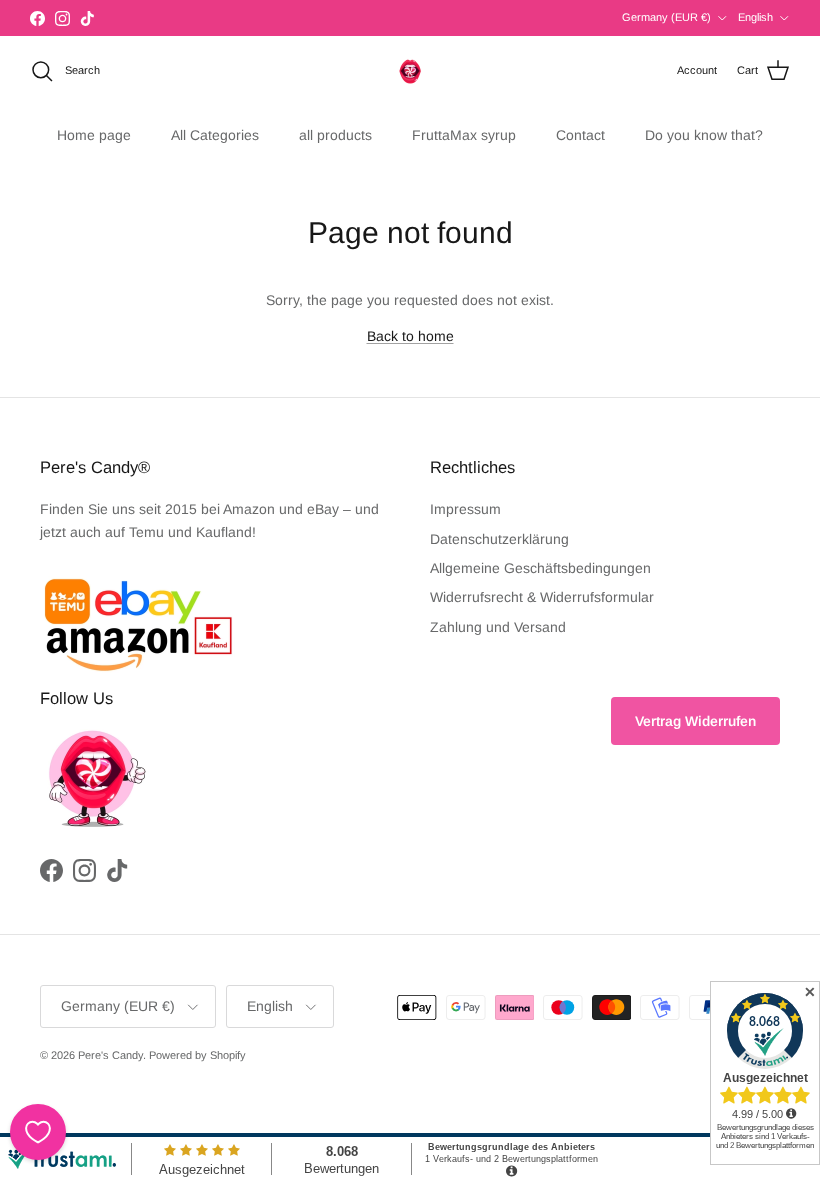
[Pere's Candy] (410, 71)
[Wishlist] (38, 1132)
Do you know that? (704, 135)
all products (335, 135)
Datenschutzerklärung (499, 539)
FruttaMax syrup (464, 135)
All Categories (215, 135)
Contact (580, 135)
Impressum (465, 509)
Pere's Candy (110, 1055)
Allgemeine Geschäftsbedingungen (540, 568)
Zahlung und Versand (498, 627)
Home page (94, 135)
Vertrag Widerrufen (695, 721)
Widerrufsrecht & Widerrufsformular (542, 597)
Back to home (410, 336)
